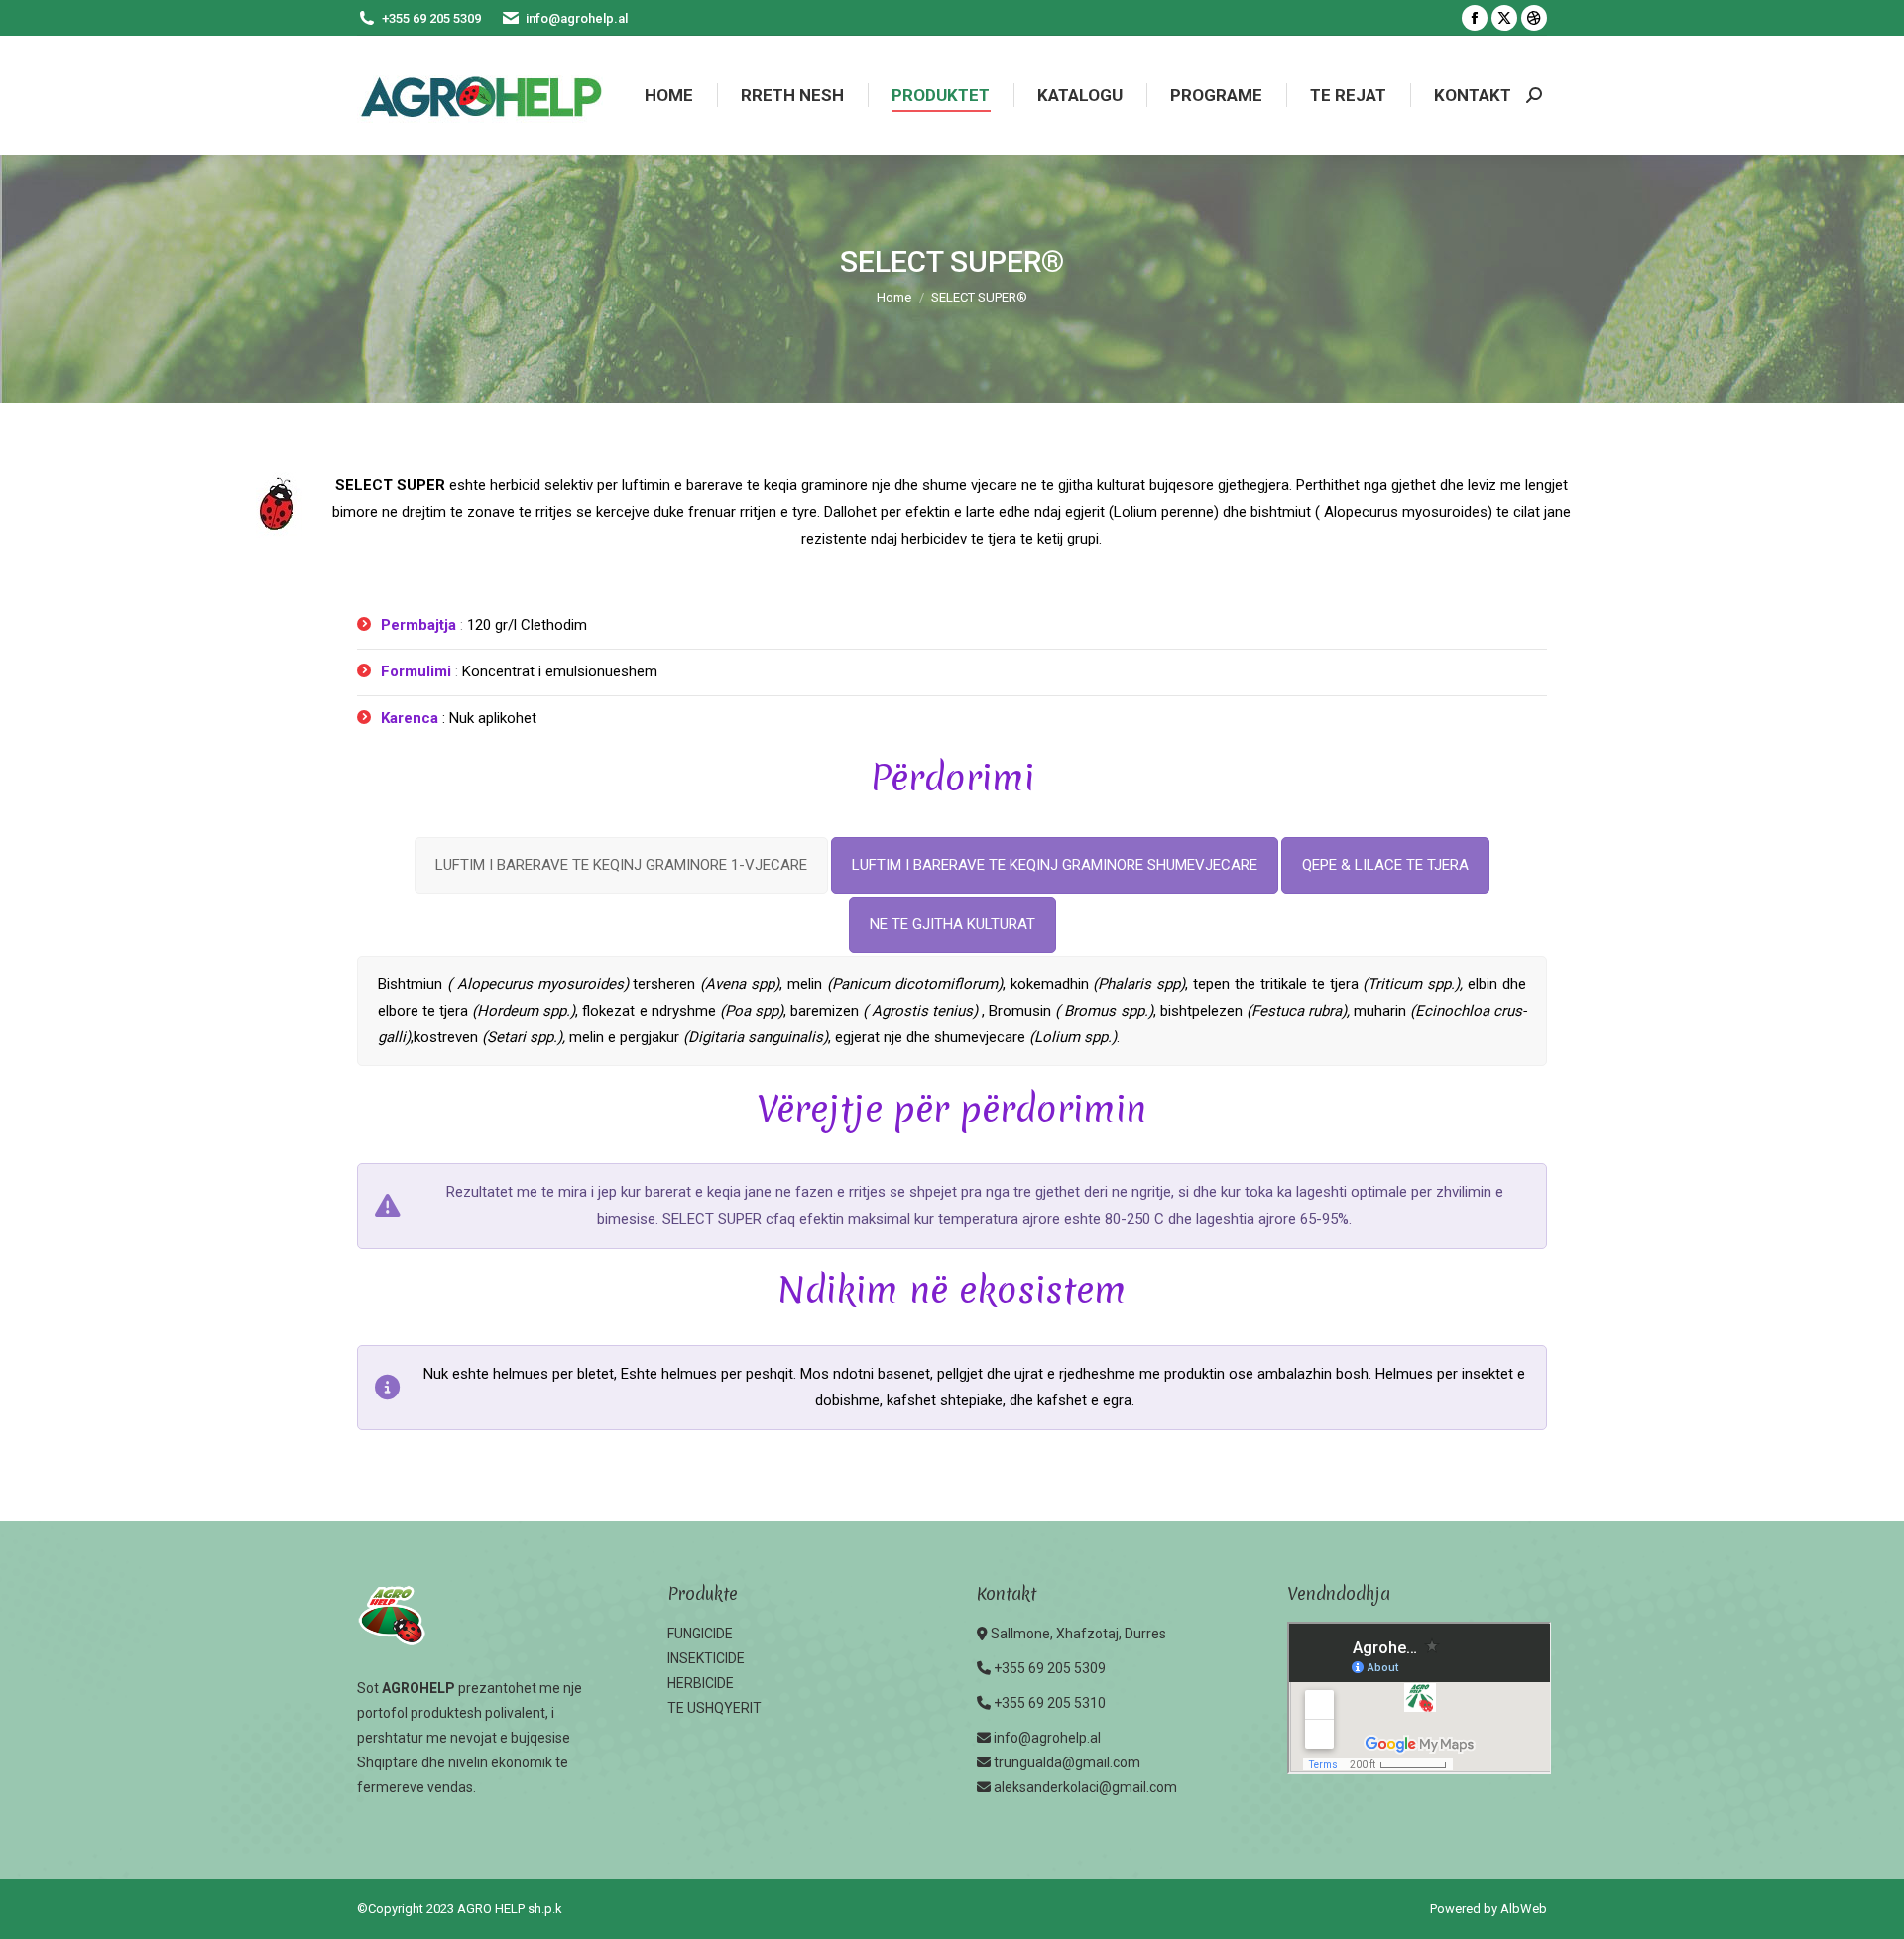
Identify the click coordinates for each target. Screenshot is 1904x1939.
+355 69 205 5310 (1050, 1703)
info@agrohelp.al (577, 18)
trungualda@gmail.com (1067, 1762)
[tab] (621, 865)
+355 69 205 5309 (431, 18)
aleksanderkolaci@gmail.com (1085, 1787)
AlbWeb (1524, 1909)
